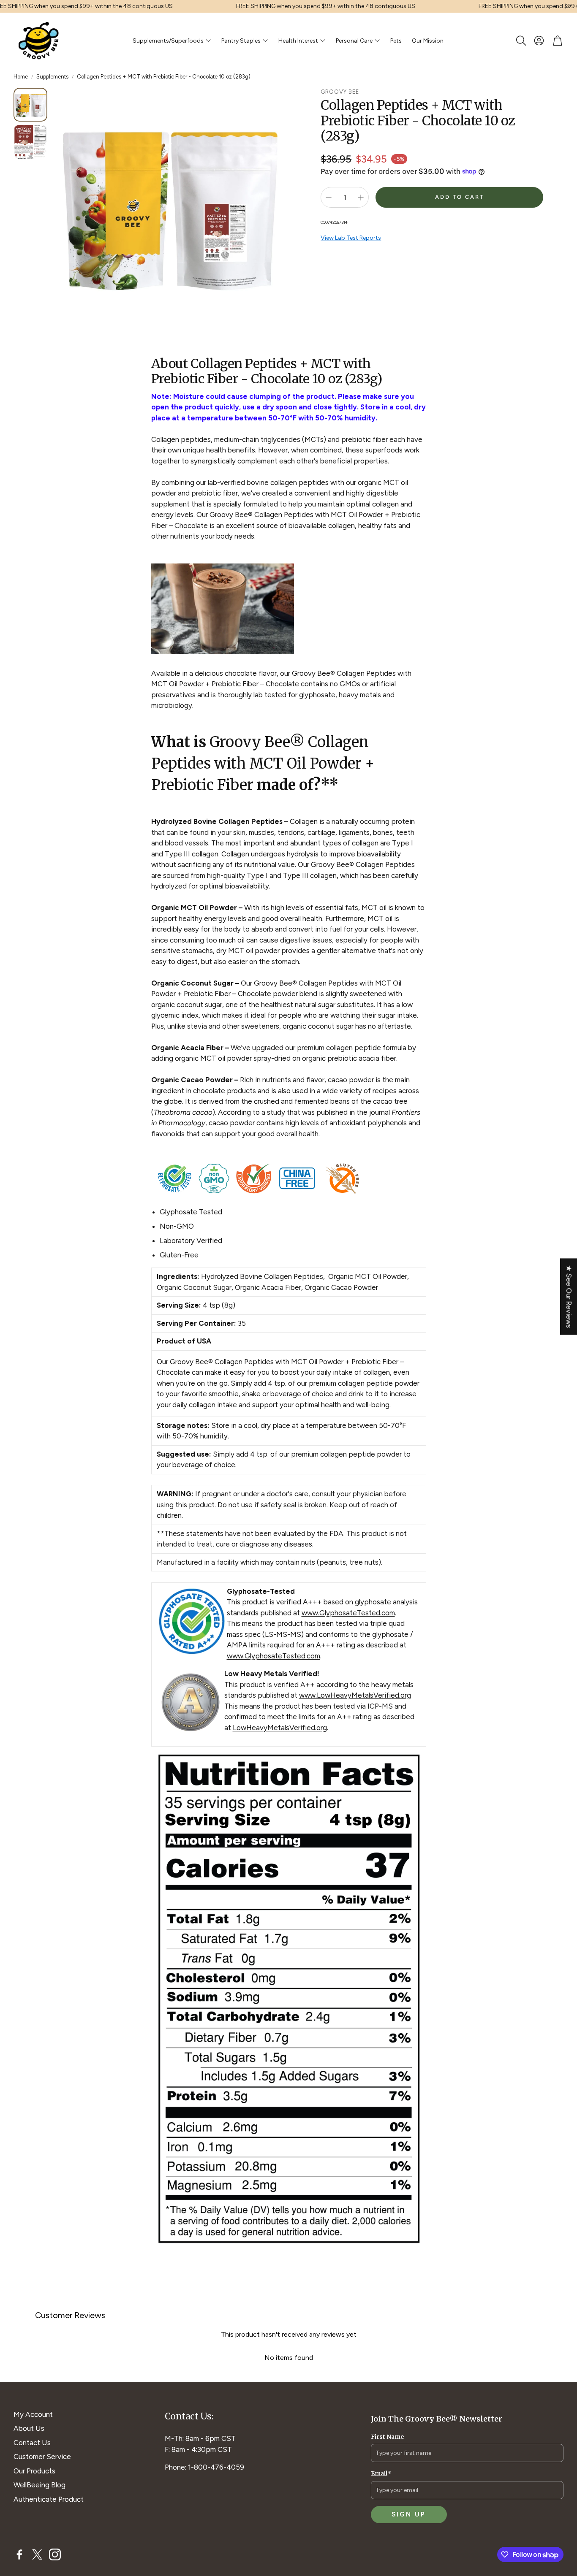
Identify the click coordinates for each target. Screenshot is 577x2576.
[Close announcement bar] (569, 6)
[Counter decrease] (329, 198)
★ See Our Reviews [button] (569, 1296)
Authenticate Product (49, 2499)
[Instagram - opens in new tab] (55, 2554)
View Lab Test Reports (351, 237)
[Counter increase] (361, 198)
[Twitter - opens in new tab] (37, 2554)
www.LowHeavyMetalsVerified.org (355, 1695)
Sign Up (409, 2514)
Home (21, 77)
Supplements (52, 77)
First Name (387, 2437)
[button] (520, 41)
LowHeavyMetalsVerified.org (280, 1728)
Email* (381, 2473)
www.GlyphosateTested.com (348, 1613)
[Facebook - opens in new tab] (19, 2554)
